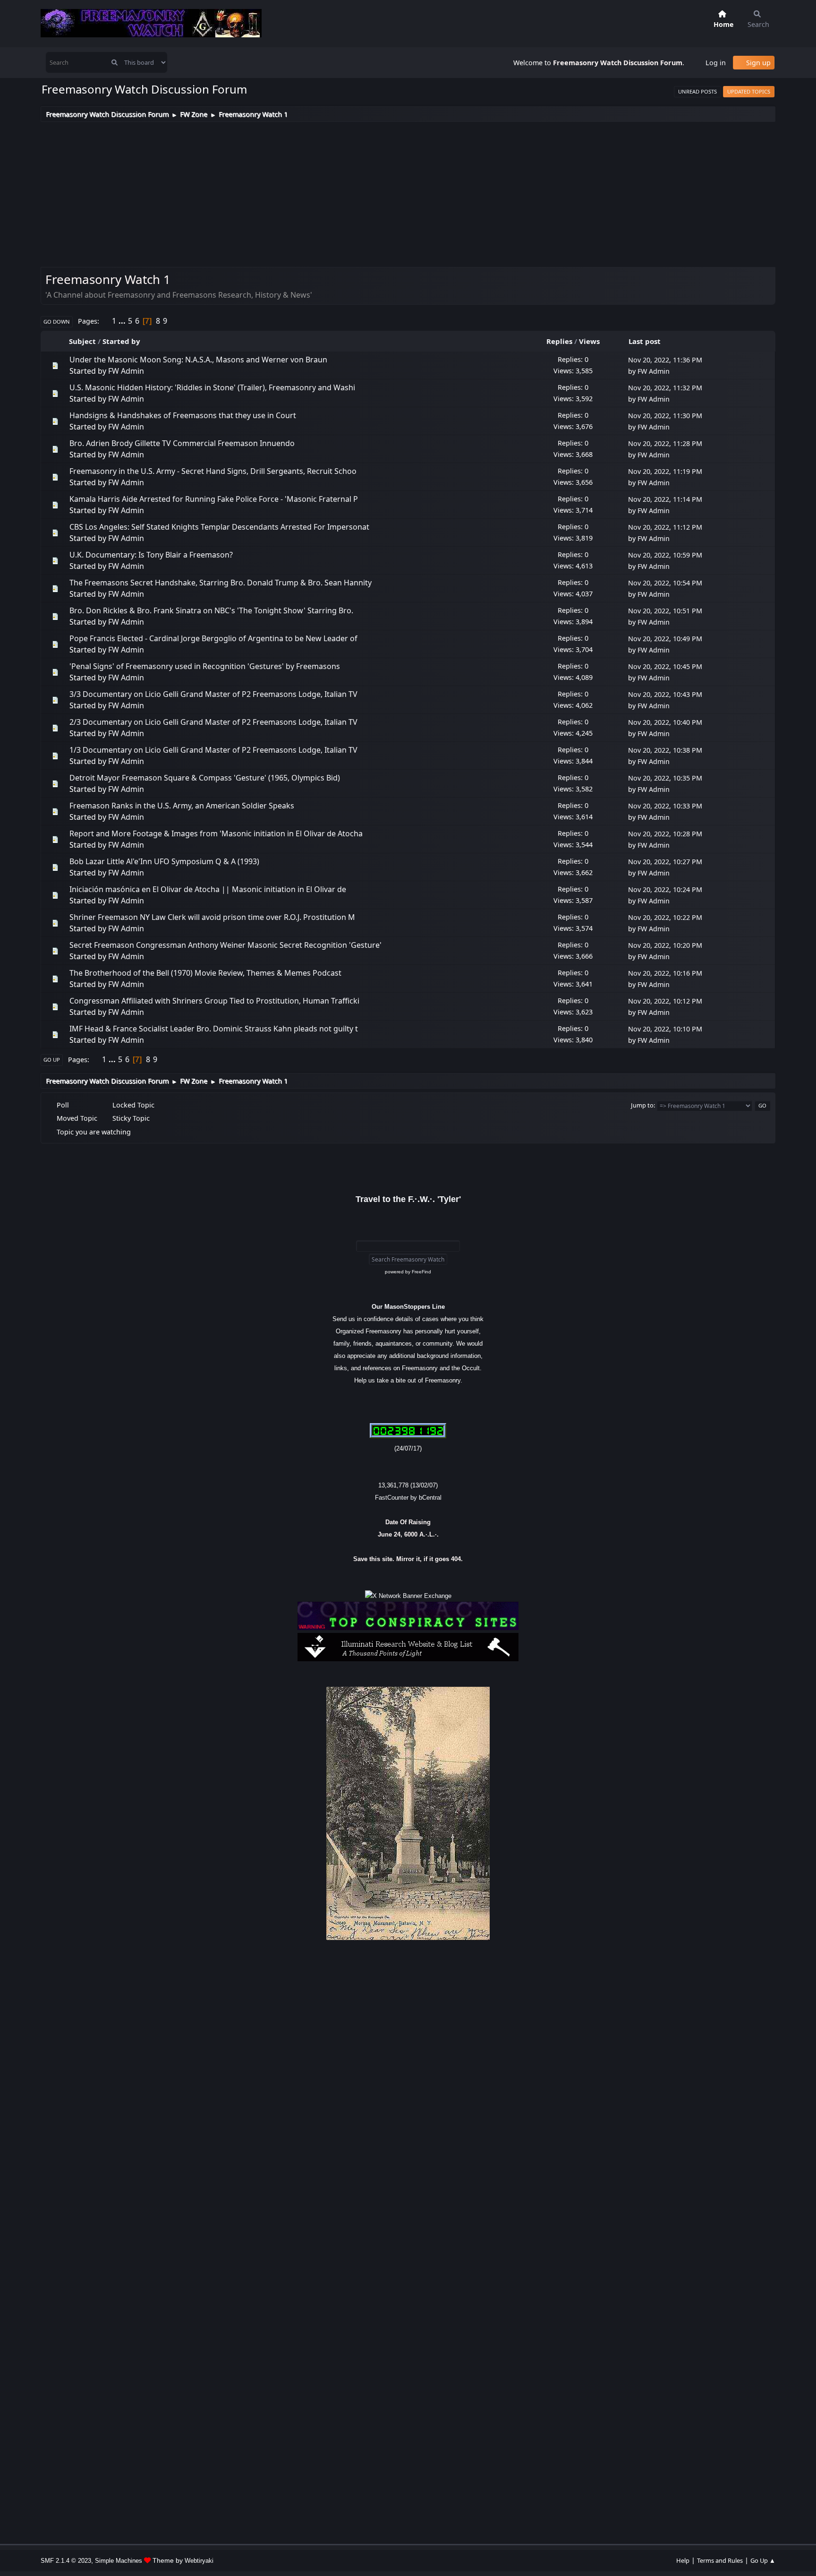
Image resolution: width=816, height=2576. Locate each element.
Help (683, 2560)
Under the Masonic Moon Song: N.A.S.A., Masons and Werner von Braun (198, 360)
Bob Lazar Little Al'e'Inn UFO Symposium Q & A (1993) (164, 861)
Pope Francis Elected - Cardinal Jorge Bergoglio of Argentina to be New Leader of (213, 638)
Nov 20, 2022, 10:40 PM (665, 722)
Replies (559, 341)
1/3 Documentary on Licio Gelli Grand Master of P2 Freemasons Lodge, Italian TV (213, 750)
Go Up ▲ (763, 2560)
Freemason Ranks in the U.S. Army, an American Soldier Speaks (182, 806)
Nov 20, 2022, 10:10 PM (665, 1029)
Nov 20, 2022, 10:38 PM (665, 750)
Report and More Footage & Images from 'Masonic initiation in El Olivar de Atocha (216, 833)
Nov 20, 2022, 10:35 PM (665, 778)
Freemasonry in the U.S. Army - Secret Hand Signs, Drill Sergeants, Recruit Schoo (213, 471)
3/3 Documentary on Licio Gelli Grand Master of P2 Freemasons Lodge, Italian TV (213, 694)
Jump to (642, 1105)
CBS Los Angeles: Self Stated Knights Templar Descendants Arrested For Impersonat (219, 527)
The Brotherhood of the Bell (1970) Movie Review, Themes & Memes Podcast (205, 973)
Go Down (57, 322)
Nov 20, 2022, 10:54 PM (665, 583)
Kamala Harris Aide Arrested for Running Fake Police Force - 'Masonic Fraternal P (214, 499)
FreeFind (421, 1272)
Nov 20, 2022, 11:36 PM (665, 360)
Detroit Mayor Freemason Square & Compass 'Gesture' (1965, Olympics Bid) (205, 778)
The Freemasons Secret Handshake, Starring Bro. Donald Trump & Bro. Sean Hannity (221, 583)
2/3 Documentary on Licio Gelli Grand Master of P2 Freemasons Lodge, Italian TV (213, 722)
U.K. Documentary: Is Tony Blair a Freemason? (151, 555)
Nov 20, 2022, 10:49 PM (665, 639)
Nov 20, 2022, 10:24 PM (665, 889)
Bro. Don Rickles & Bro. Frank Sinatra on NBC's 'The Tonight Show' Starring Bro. (211, 610)
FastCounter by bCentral (408, 1498)
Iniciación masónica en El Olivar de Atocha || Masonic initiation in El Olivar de (208, 889)
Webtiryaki (199, 2561)
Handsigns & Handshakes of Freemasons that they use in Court (183, 415)
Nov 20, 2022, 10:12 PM (665, 1001)
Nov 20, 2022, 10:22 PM (665, 917)
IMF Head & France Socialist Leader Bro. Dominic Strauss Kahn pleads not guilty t (214, 1029)
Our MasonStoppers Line (408, 1307)
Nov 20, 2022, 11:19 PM (665, 471)
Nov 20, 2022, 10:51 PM (665, 611)
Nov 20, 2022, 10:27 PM (665, 862)
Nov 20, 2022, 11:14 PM (665, 499)
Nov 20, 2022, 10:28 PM (665, 834)
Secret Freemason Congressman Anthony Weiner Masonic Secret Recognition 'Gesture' (225, 945)
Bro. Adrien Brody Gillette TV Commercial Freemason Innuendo (182, 443)
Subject (82, 341)
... (123, 321)
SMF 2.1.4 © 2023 (66, 2561)
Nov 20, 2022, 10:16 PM (665, 973)
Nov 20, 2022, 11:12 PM (665, 527)
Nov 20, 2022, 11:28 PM (665, 443)
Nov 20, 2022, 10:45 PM (665, 666)
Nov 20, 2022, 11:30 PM (665, 416)
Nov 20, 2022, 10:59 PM (665, 555)
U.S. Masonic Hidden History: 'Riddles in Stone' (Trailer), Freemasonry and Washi (212, 387)
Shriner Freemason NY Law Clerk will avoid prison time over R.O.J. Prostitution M (212, 917)
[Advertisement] (408, 193)
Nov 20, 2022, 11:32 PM (665, 388)
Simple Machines (119, 2561)
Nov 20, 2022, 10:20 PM (665, 945)
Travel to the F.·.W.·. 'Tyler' (408, 1199)
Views (589, 341)
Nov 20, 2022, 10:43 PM (665, 694)
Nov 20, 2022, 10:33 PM (665, 806)
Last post (645, 341)
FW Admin (126, 371)
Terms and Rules (720, 2560)
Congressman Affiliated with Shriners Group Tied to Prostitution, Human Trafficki (214, 1001)
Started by (121, 341)
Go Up (52, 1060)
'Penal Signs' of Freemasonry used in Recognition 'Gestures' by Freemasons (205, 666)
